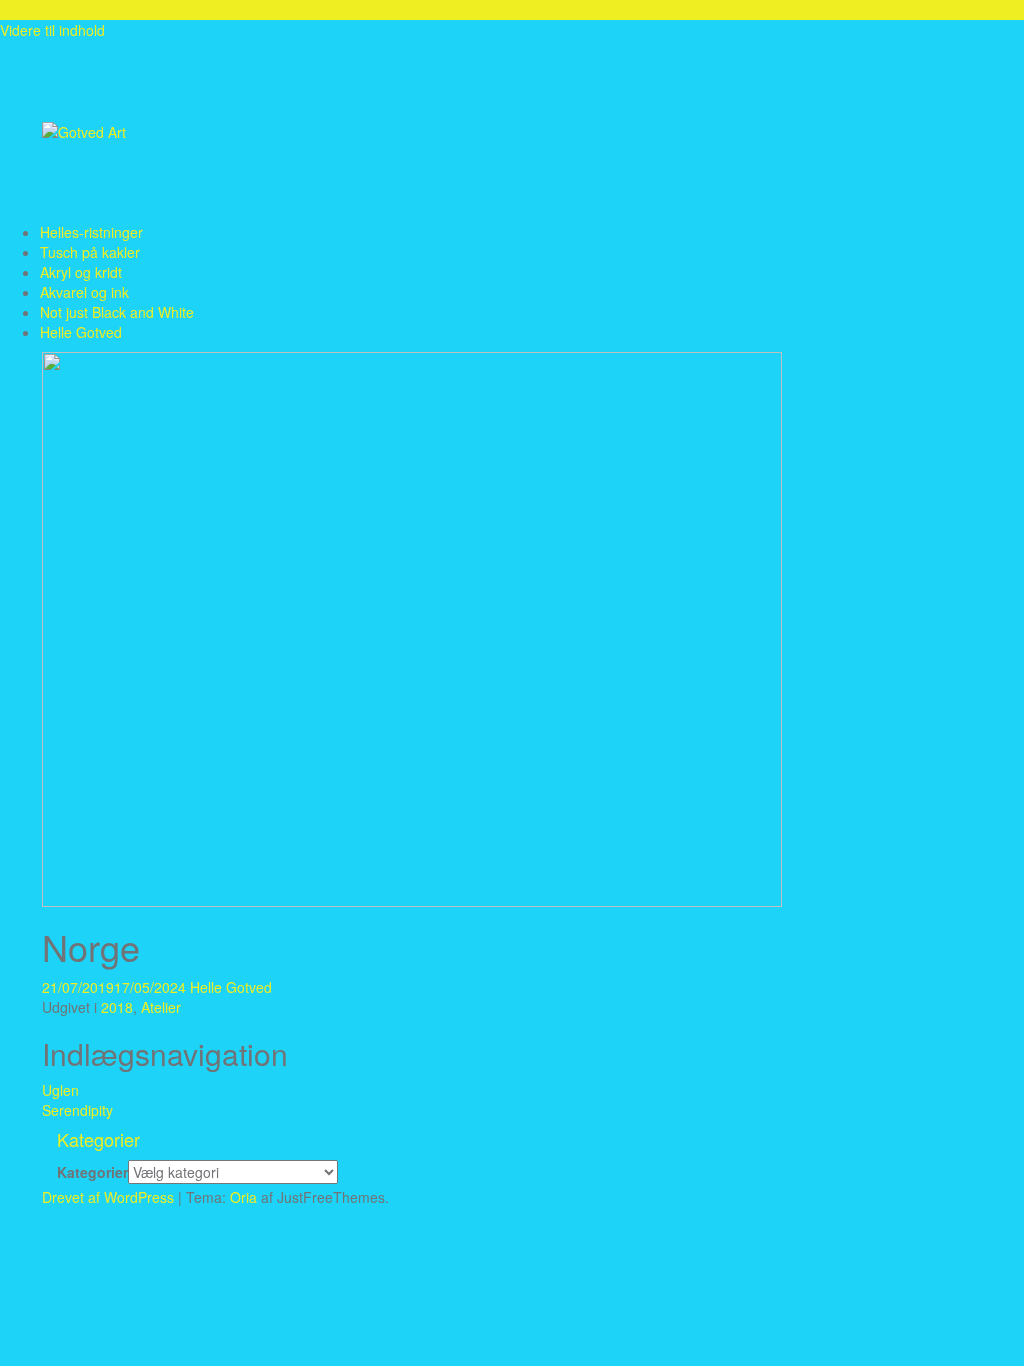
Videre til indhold (52, 30)
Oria (243, 1197)
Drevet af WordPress (108, 1197)
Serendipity (77, 1110)
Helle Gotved (81, 332)
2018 (117, 1007)
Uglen (60, 1090)
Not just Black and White (117, 312)
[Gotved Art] (84, 130)
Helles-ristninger (91, 232)
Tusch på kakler (90, 252)
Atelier (161, 1007)
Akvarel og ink (84, 292)
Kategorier (92, 1172)
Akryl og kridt (81, 272)
